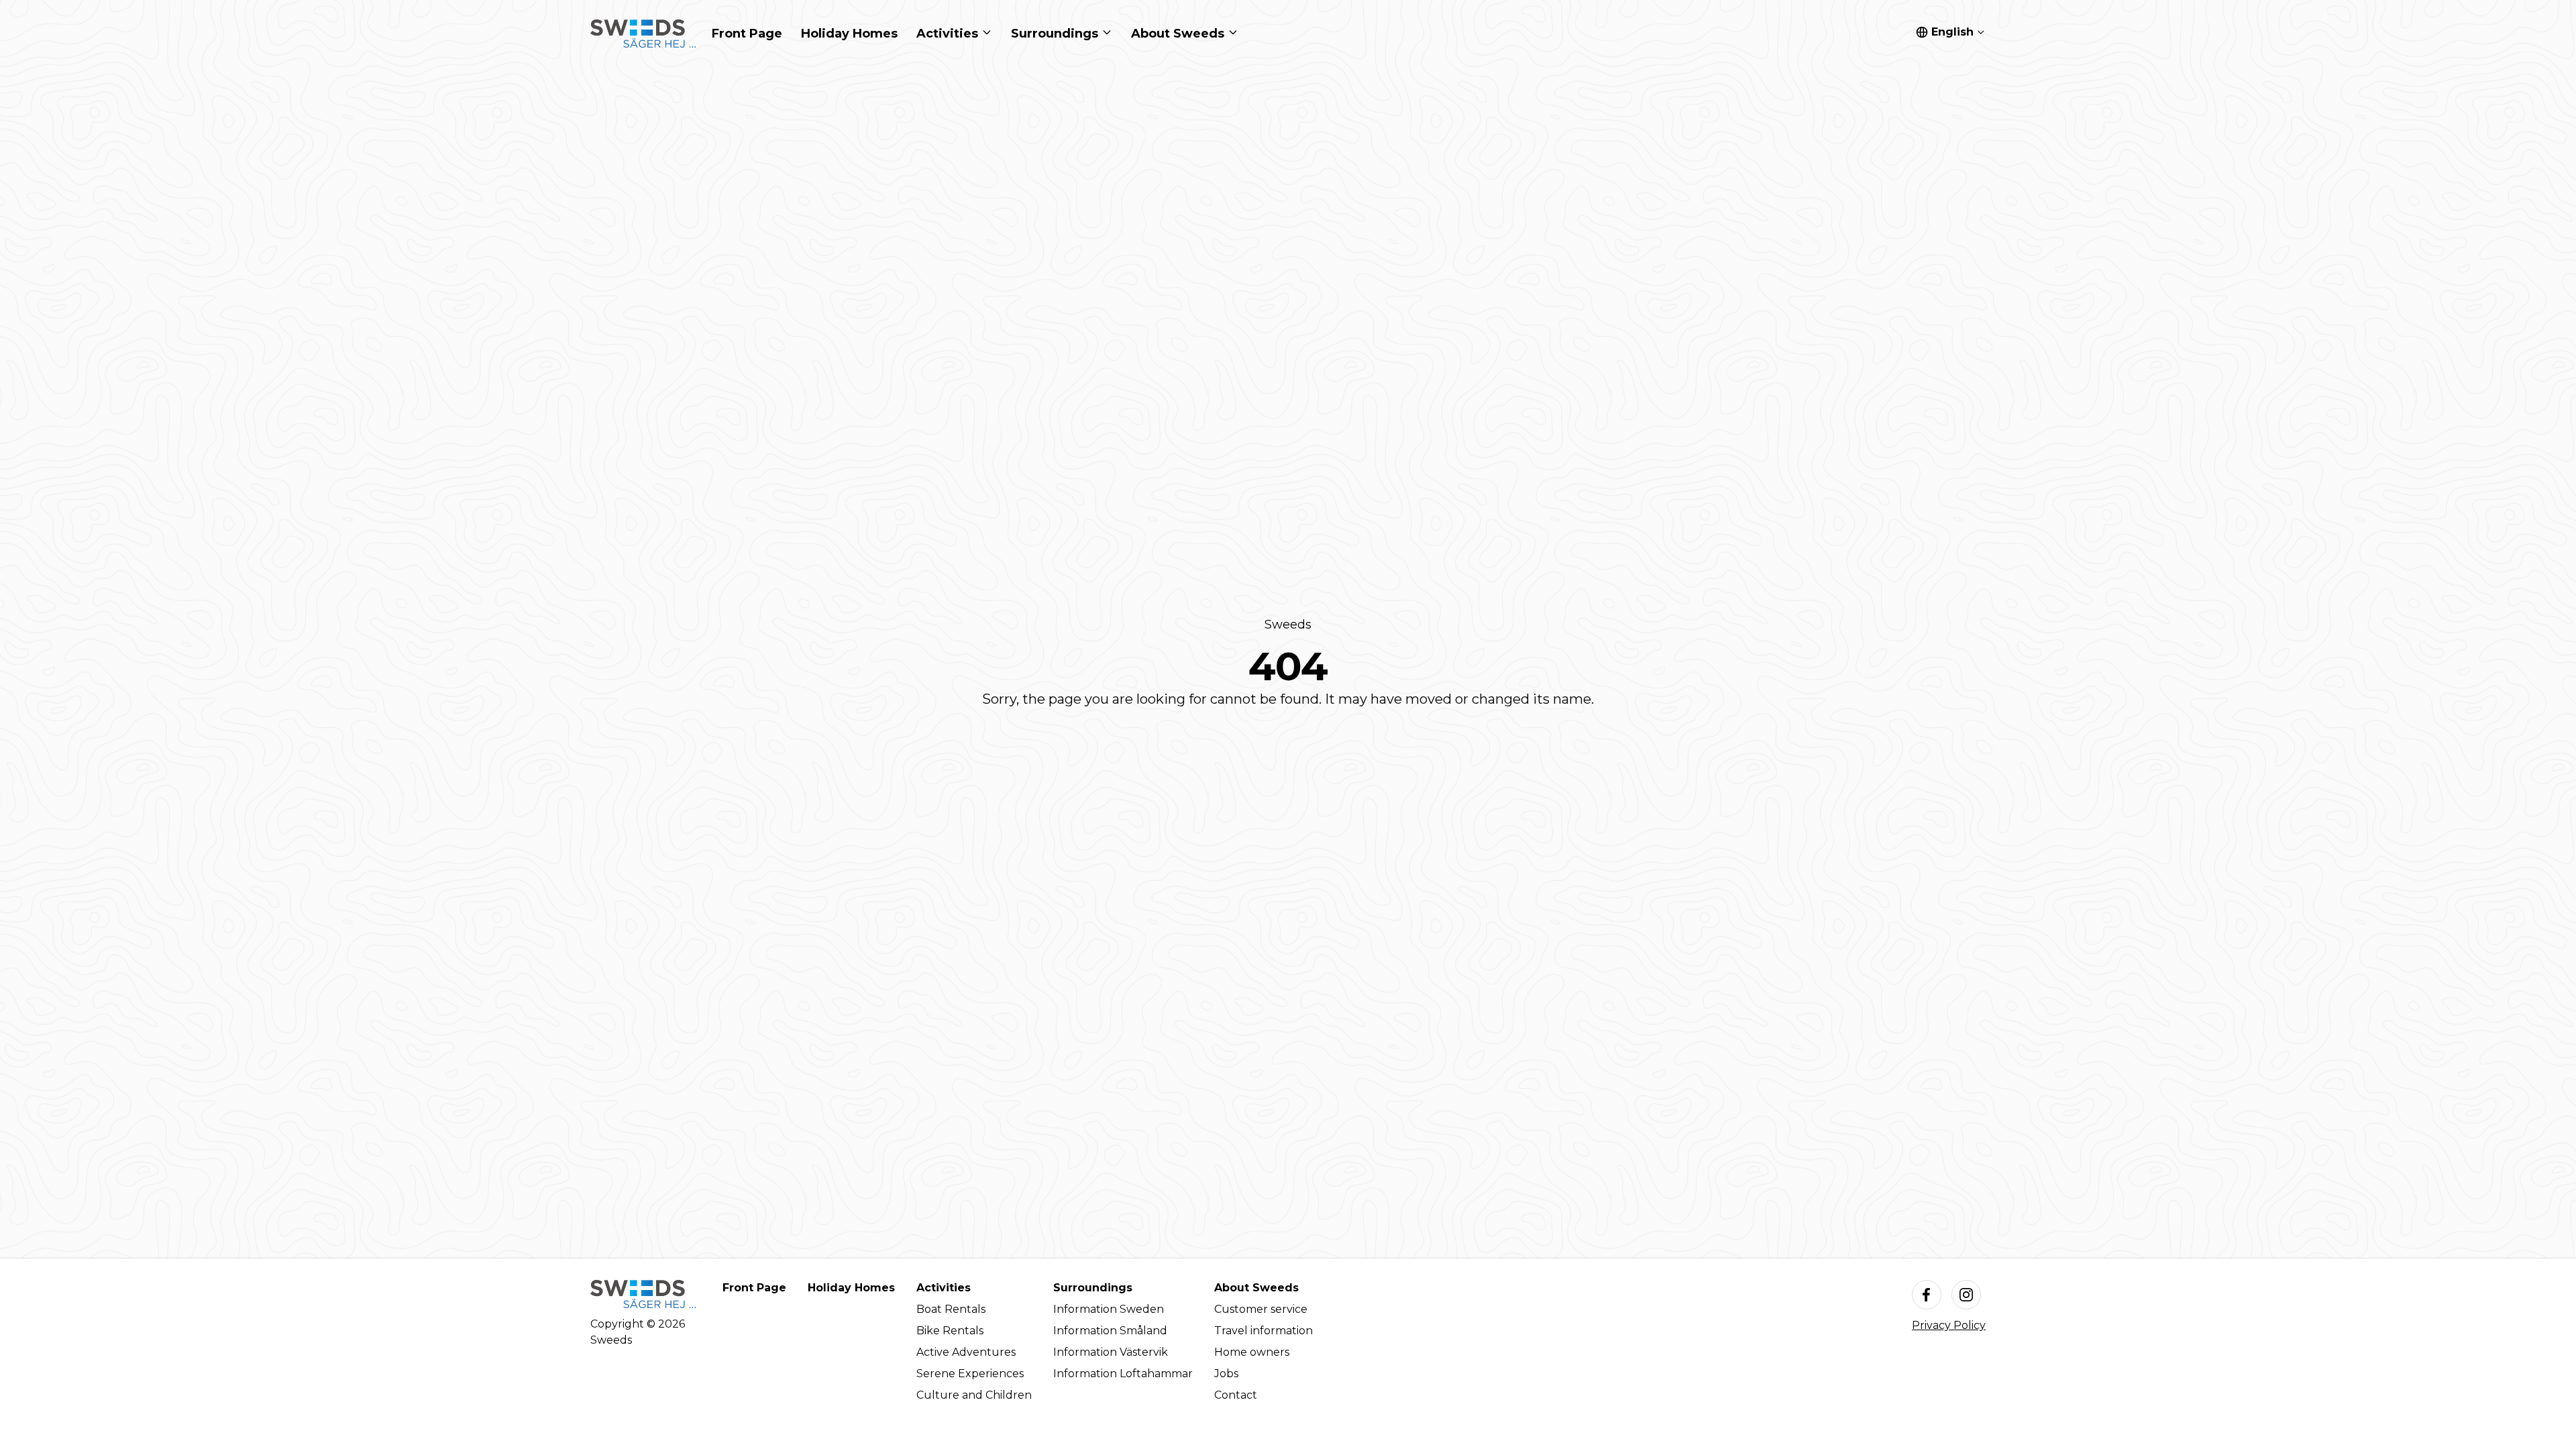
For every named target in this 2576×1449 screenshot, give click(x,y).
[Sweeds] (643, 34)
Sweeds (1288, 625)
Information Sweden (1109, 1309)
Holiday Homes (851, 1288)
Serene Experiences (970, 1374)
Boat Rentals (951, 1309)
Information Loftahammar (1123, 1374)
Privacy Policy (1949, 1325)
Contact (1236, 1395)
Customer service (1261, 1309)
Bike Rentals (950, 1331)
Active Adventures (966, 1352)
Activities (944, 1288)
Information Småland (1110, 1331)
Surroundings (1093, 1288)
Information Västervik (1111, 1352)
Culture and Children (974, 1395)
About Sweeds (1256, 1288)
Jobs (1226, 1374)
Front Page (754, 1288)
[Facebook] (1927, 1295)
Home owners (1252, 1352)
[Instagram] (1966, 1295)
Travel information (1264, 1331)
